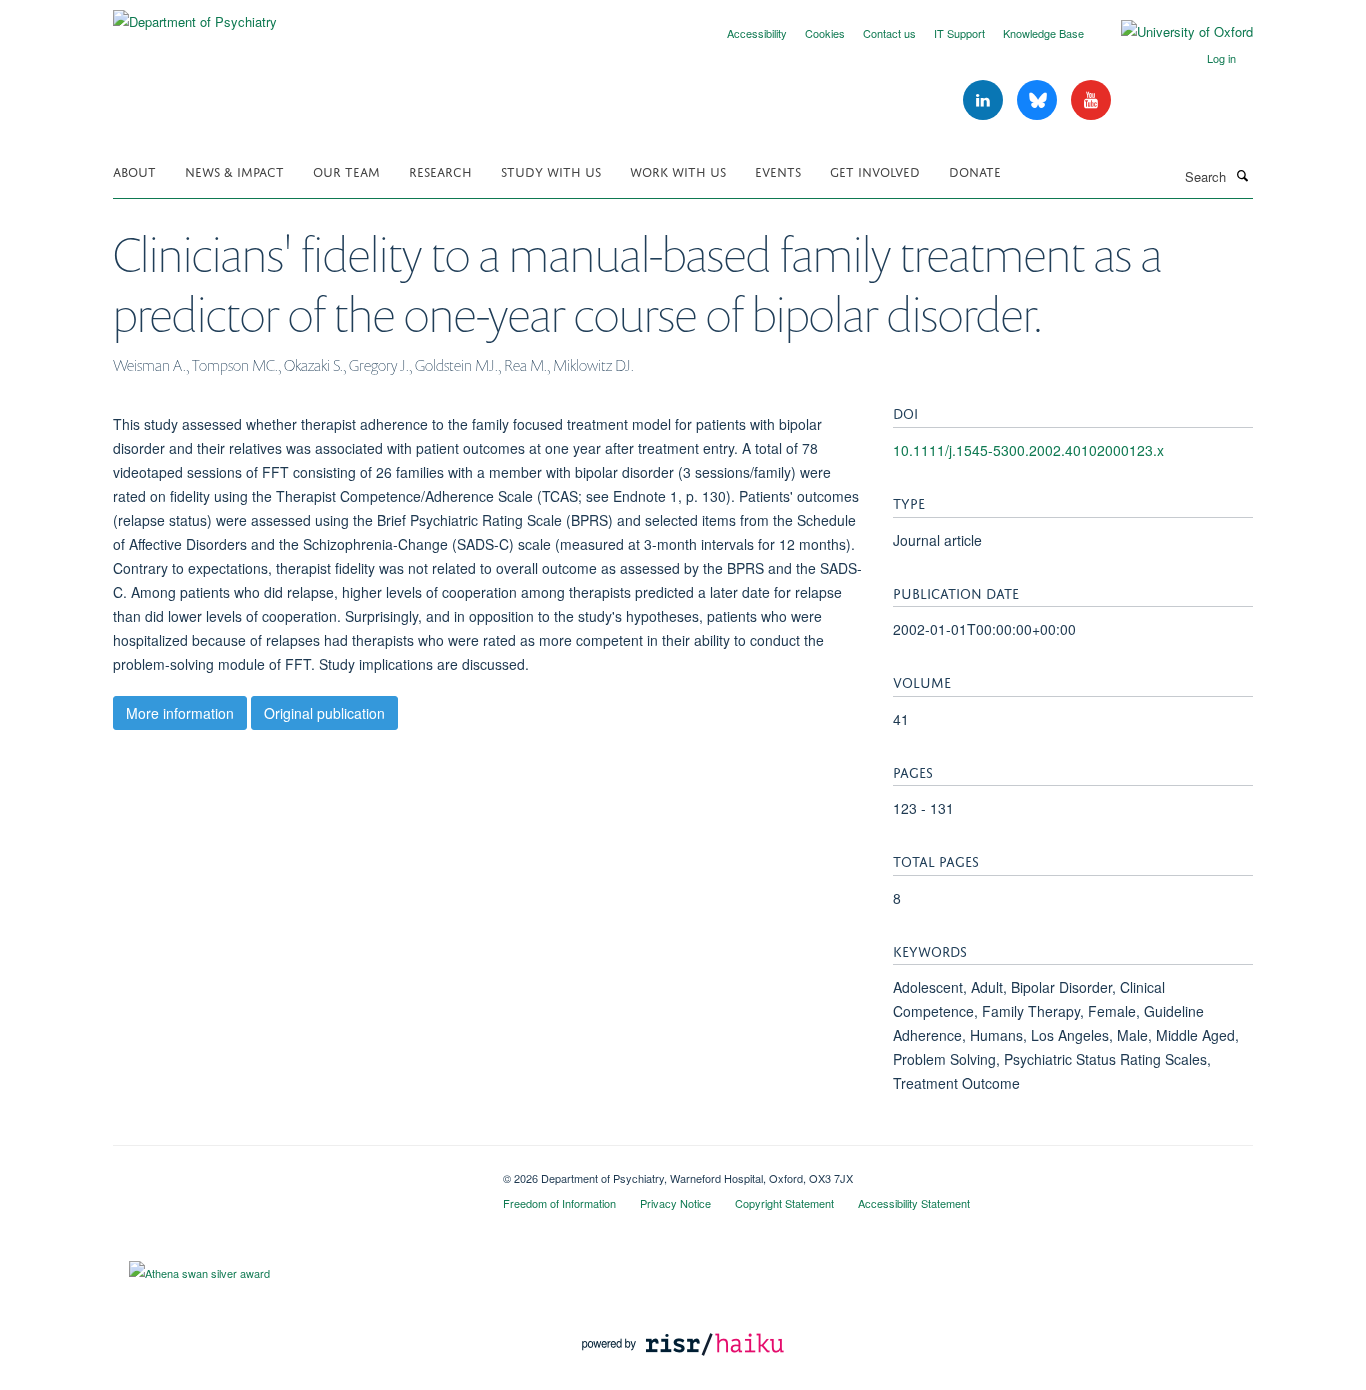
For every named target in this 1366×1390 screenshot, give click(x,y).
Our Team (346, 170)
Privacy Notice (675, 1203)
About (134, 170)
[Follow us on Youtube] (1091, 100)
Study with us (551, 170)
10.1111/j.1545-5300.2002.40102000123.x (1028, 450)
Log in (1221, 58)
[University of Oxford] (1172, 32)
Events (778, 170)
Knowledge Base (1043, 33)
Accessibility (757, 33)
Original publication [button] (324, 713)
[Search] (1242, 175)
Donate (975, 170)
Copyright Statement (784, 1203)
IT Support (959, 33)
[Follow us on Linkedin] (985, 100)
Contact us (889, 33)
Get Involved (875, 170)
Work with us (678, 170)
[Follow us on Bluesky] (1039, 100)
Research (440, 170)
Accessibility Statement (914, 1203)
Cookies (825, 33)
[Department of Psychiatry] (195, 14)
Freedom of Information (559, 1203)
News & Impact (234, 170)
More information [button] (180, 713)
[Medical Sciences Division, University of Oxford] (293, 1171)
